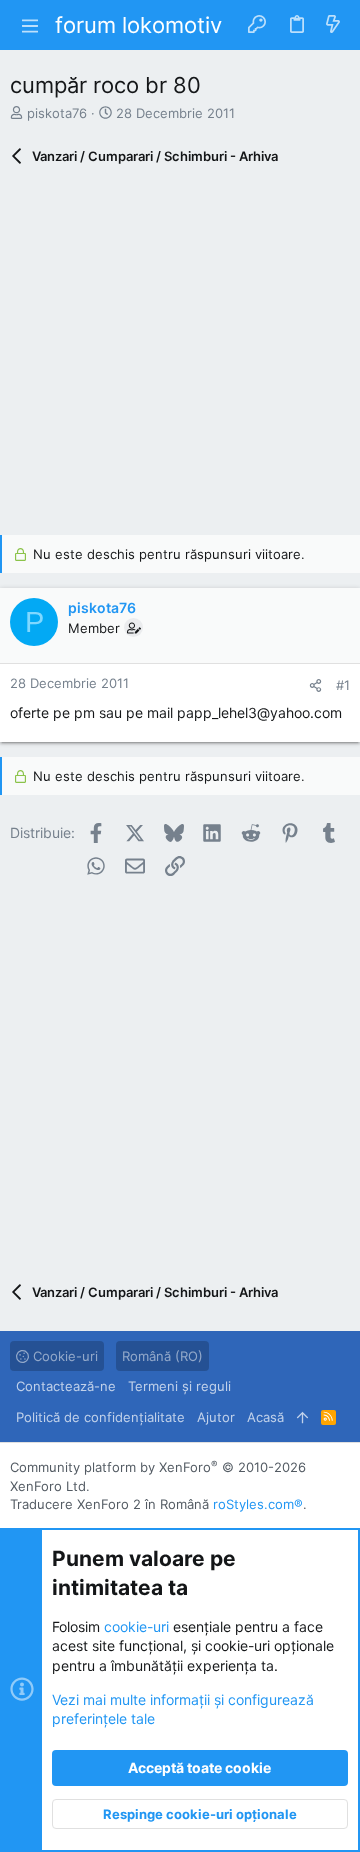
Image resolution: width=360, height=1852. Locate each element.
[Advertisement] (180, 355)
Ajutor (216, 1417)
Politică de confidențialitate (100, 1417)
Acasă (265, 1417)
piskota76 (57, 113)
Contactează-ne (66, 1386)
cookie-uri (136, 1626)
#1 (343, 685)
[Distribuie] (315, 685)
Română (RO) (162, 1356)
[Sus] (302, 1417)
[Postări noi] (333, 25)
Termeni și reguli (179, 1386)
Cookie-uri (63, 1356)
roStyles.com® (258, 1504)
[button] (30, 25)
